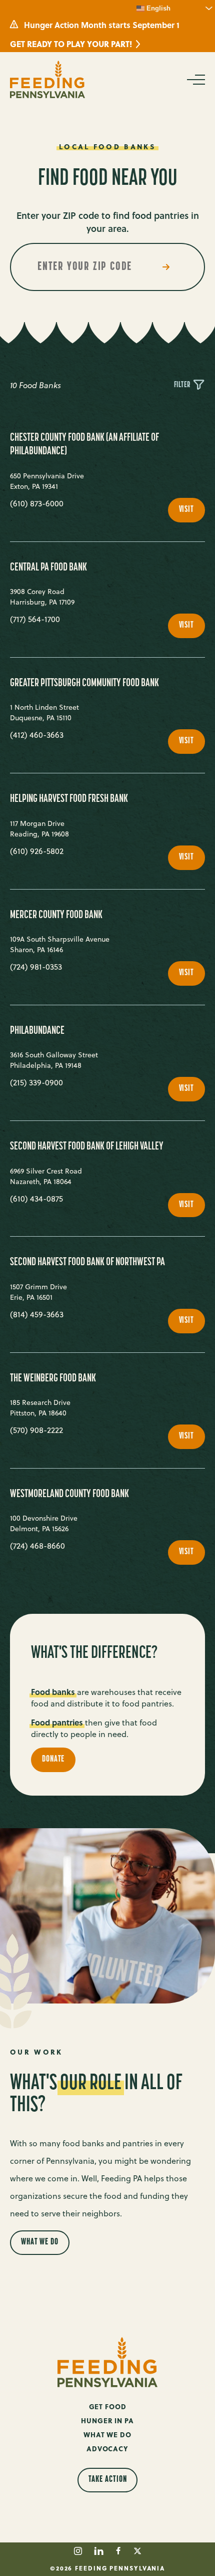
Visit (192, 514)
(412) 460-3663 (37, 735)
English (157, 8)
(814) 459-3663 (37, 1314)
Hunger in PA (107, 2420)
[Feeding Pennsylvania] (47, 79)
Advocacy (107, 2449)
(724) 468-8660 (37, 1546)
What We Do (40, 2242)
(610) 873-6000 (37, 503)
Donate (53, 1760)
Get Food (108, 2406)
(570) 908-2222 (36, 1430)
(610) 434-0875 (36, 1199)
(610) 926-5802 (37, 851)
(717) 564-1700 (35, 619)
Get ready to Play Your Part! (71, 44)
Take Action (108, 2480)
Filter (183, 385)
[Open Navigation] (195, 80)
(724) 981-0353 (36, 967)
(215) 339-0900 (36, 1082)
